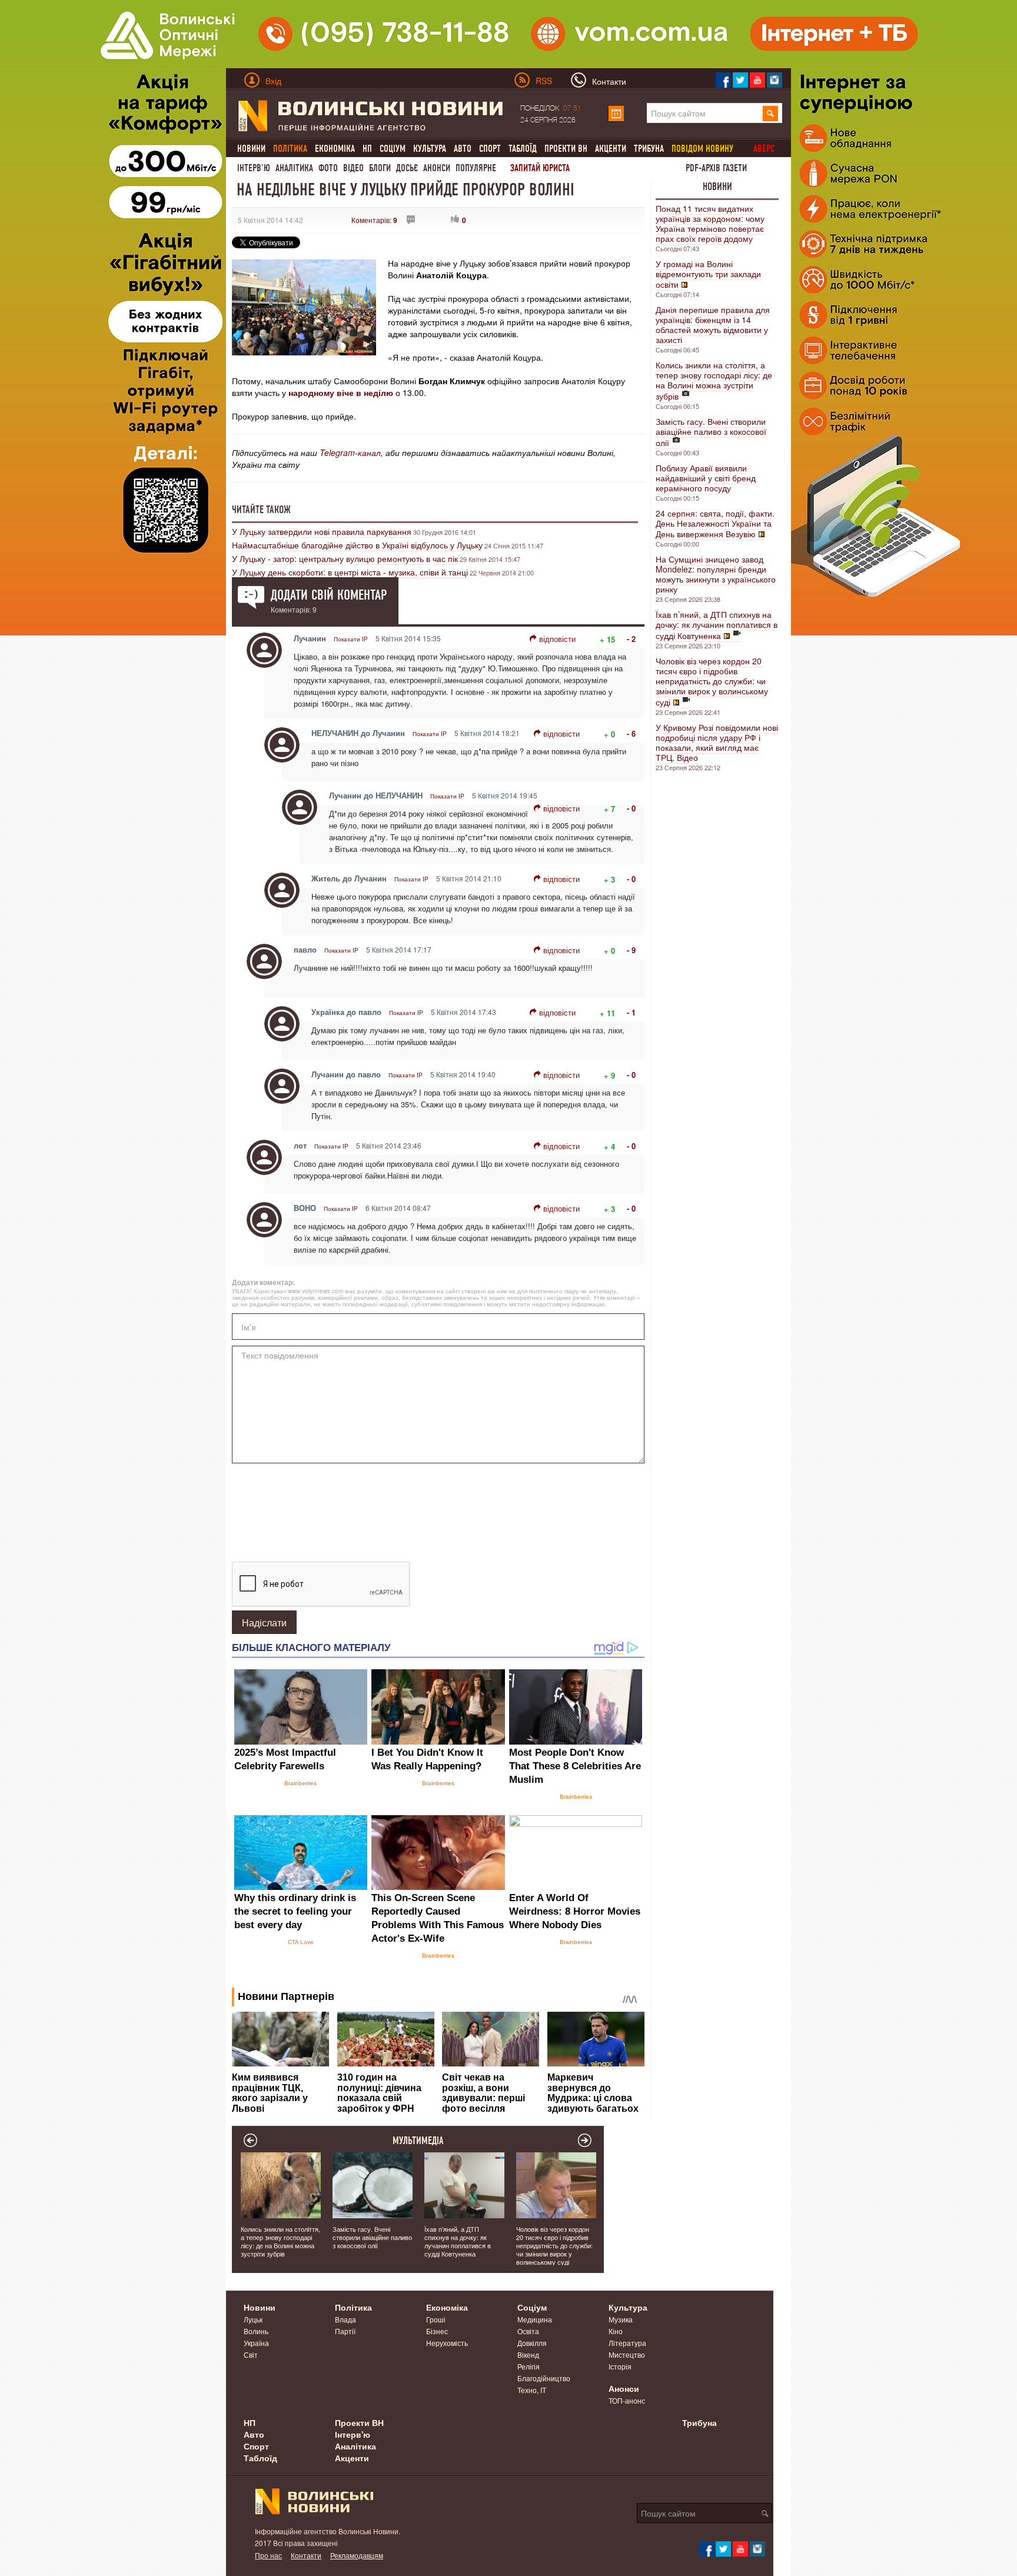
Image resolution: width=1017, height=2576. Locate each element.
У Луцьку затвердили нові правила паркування (322, 531)
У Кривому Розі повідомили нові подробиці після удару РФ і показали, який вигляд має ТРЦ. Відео (717, 742)
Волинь (256, 2331)
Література (627, 2343)
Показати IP (351, 639)
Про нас (268, 2555)
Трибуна (649, 149)
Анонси (437, 168)
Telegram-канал (350, 452)
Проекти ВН (566, 149)
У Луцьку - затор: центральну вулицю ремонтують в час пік (345, 558)
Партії (345, 2331)
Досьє (407, 168)
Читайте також (261, 510)
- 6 (631, 733)
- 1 (631, 1012)
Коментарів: (374, 220)
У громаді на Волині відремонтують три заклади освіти (708, 274)
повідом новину (702, 149)
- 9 (631, 950)
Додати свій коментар (329, 595)
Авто (463, 149)
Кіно (616, 2331)
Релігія (529, 2366)
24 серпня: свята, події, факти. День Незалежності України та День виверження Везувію (715, 523)
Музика (621, 2319)
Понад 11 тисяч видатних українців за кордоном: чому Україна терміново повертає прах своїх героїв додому (710, 223)
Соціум (393, 149)
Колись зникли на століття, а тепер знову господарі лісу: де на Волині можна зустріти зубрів (714, 380)
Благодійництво (544, 2378)
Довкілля (532, 2343)
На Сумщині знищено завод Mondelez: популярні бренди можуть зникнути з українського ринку (716, 574)
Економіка (335, 149)
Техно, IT (532, 2390)
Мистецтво (627, 2354)
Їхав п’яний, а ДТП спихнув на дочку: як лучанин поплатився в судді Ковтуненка (717, 625)
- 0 (631, 808)
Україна (256, 2343)
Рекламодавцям (357, 2555)
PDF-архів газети (716, 168)
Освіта (528, 2331)
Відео (353, 168)
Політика (353, 2307)
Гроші (436, 2319)
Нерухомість (447, 2343)
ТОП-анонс (627, 2400)
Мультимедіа (418, 2141)
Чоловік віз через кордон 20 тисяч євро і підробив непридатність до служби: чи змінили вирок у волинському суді (712, 681)
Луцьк (253, 2319)
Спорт (490, 149)
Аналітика (294, 168)
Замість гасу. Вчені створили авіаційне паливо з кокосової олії (711, 432)
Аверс (764, 149)
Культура (430, 149)
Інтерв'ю (254, 168)
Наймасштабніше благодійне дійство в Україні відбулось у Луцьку (357, 545)
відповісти (557, 639)
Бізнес (437, 2331)
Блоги (380, 168)
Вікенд (528, 2354)
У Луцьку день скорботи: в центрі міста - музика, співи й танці (350, 572)
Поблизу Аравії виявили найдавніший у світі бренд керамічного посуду (706, 478)
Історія (620, 2366)
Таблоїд (523, 149)
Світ (251, 2354)
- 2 (631, 639)
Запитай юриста (540, 168)
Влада (345, 2319)
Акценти (611, 149)
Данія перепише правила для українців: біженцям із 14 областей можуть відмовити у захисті (713, 325)
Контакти (306, 2555)
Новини (251, 149)
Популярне (476, 168)
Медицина (535, 2319)
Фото (328, 168)
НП (367, 149)
